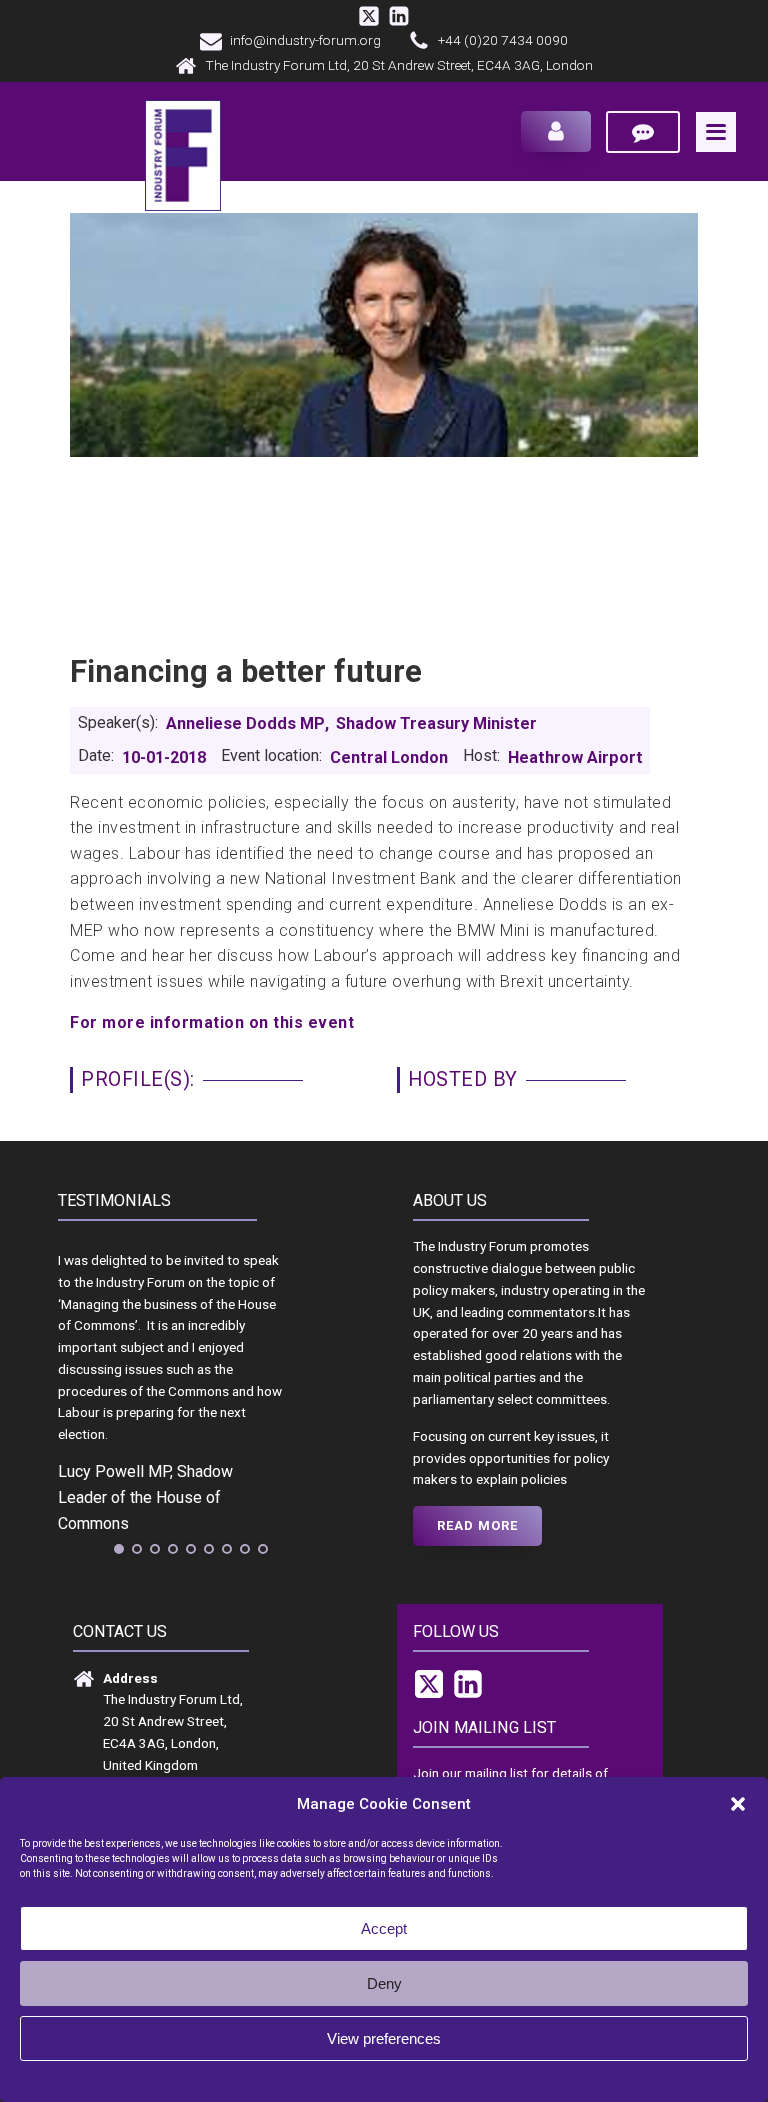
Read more (477, 1525)
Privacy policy (423, 2078)
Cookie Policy (344, 2078)
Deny (384, 1983)
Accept (384, 1928)
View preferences (384, 2038)
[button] (738, 1804)
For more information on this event (212, 1022)
